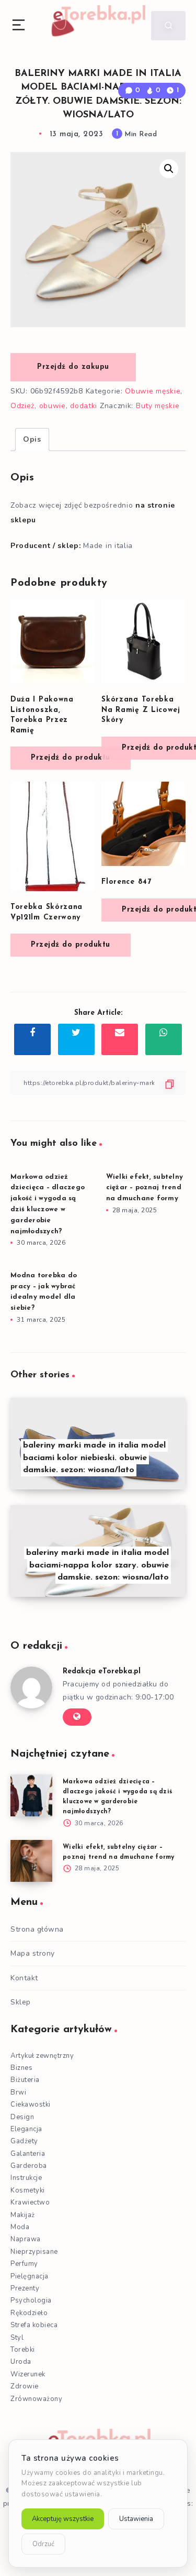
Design (22, 2117)
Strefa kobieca (34, 2325)
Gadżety (24, 2141)
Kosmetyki (28, 2190)
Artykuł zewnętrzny (42, 2056)
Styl (17, 2338)
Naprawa (26, 2239)
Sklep (21, 2002)
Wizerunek (28, 2374)
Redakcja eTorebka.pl (102, 1671)
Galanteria (28, 2154)
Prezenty (25, 2288)
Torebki (23, 2350)
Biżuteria (25, 2080)
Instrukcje (26, 2178)
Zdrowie (25, 2386)
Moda (20, 2227)
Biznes (21, 2068)
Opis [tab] (32, 439)
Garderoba (29, 2166)
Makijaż (23, 2215)
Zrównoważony (36, 2399)
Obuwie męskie (153, 391)
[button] (169, 169)
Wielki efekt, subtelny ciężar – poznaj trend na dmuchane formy (145, 1188)
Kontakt (24, 1978)
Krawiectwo (30, 2202)
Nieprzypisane (34, 2252)
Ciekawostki (31, 2104)
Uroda (21, 2362)
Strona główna (37, 1929)
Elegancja (26, 2129)
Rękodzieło (29, 2313)
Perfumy (24, 2264)
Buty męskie (158, 406)
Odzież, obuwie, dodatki (54, 406)
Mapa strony (33, 1953)
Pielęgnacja (30, 2276)
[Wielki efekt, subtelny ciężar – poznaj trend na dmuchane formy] (31, 1861)
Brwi (18, 2092)
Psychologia (31, 2300)
